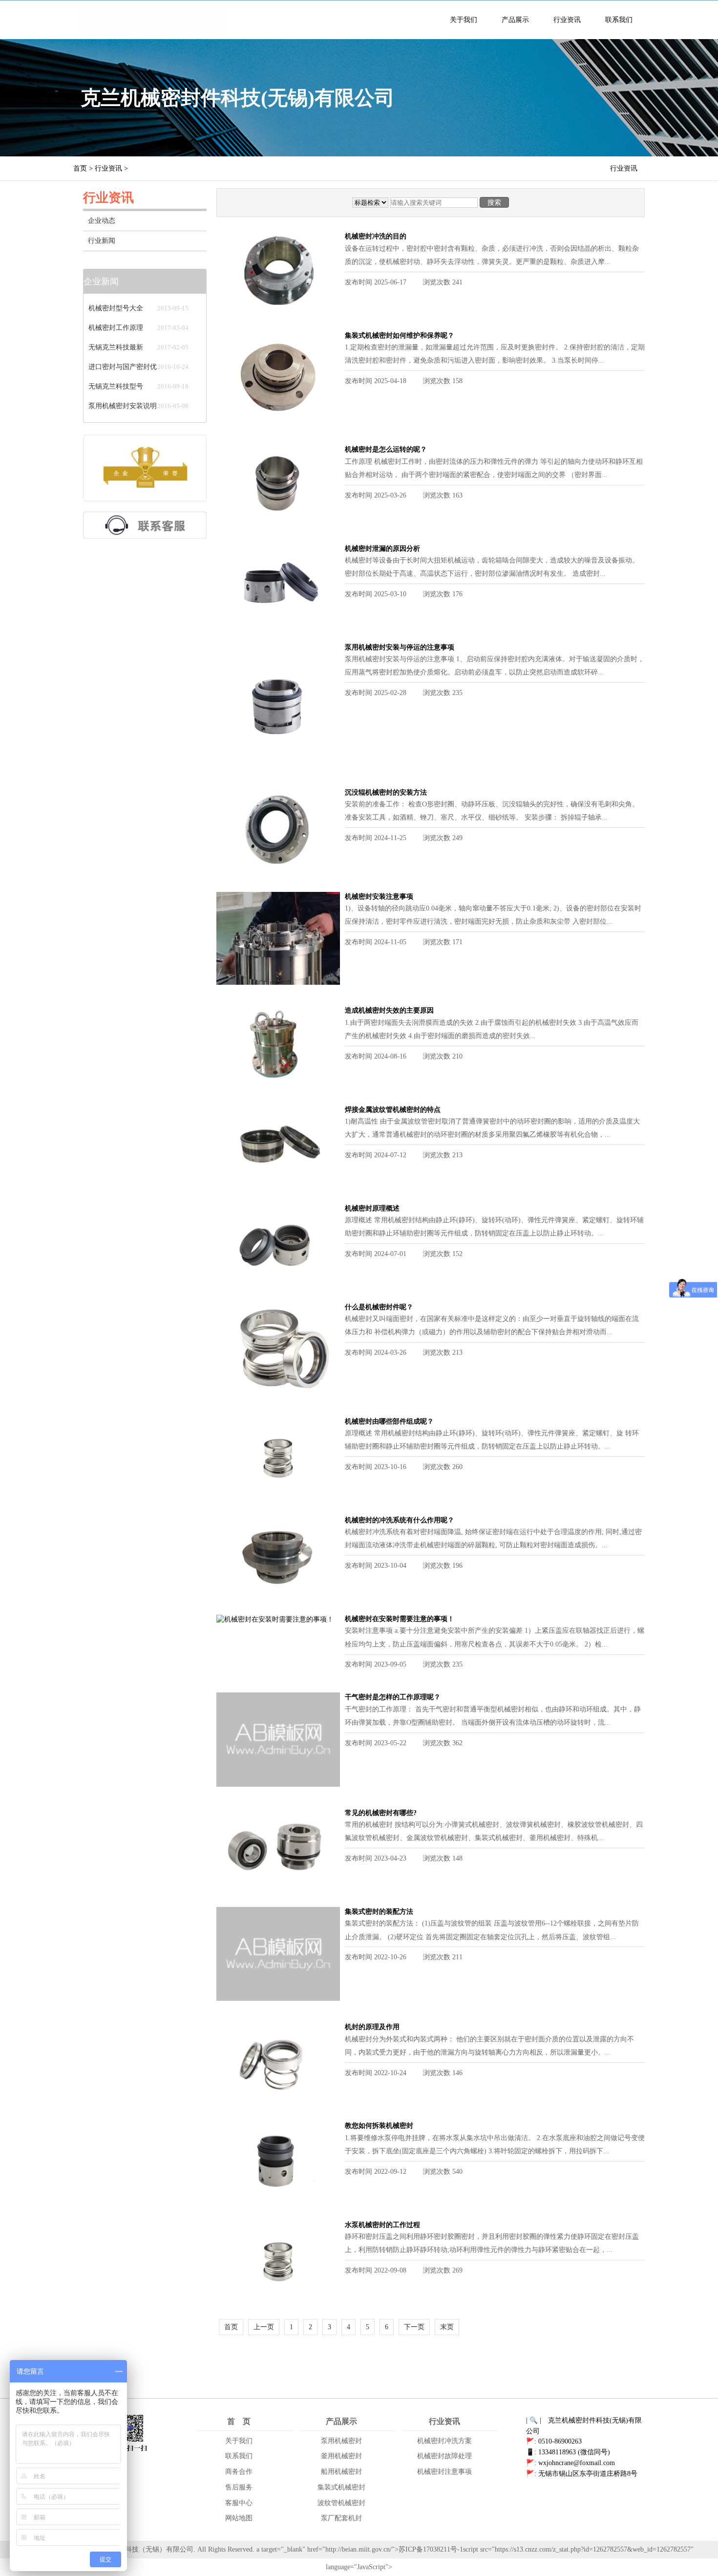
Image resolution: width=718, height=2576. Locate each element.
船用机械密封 (341, 2472)
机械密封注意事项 (444, 2472)
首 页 (239, 2421)
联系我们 (619, 20)
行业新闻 (102, 241)
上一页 (264, 2327)
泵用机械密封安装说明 (123, 406)
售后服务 (239, 2487)
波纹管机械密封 (341, 2503)
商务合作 (239, 2472)
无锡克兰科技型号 (116, 386)
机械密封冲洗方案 (444, 2441)
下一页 (414, 2327)
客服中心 (239, 2503)
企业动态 (102, 221)
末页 (447, 2327)
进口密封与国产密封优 (123, 367)
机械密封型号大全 (116, 308)
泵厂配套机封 (341, 2518)
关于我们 (464, 20)
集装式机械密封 (341, 2487)
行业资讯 (567, 20)
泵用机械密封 (341, 2441)
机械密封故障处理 (444, 2456)
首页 (80, 168)
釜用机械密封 (341, 2456)
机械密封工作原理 (116, 328)
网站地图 (239, 2518)
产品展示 (515, 20)
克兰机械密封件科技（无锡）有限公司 (135, 2549)
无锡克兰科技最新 (116, 347)
